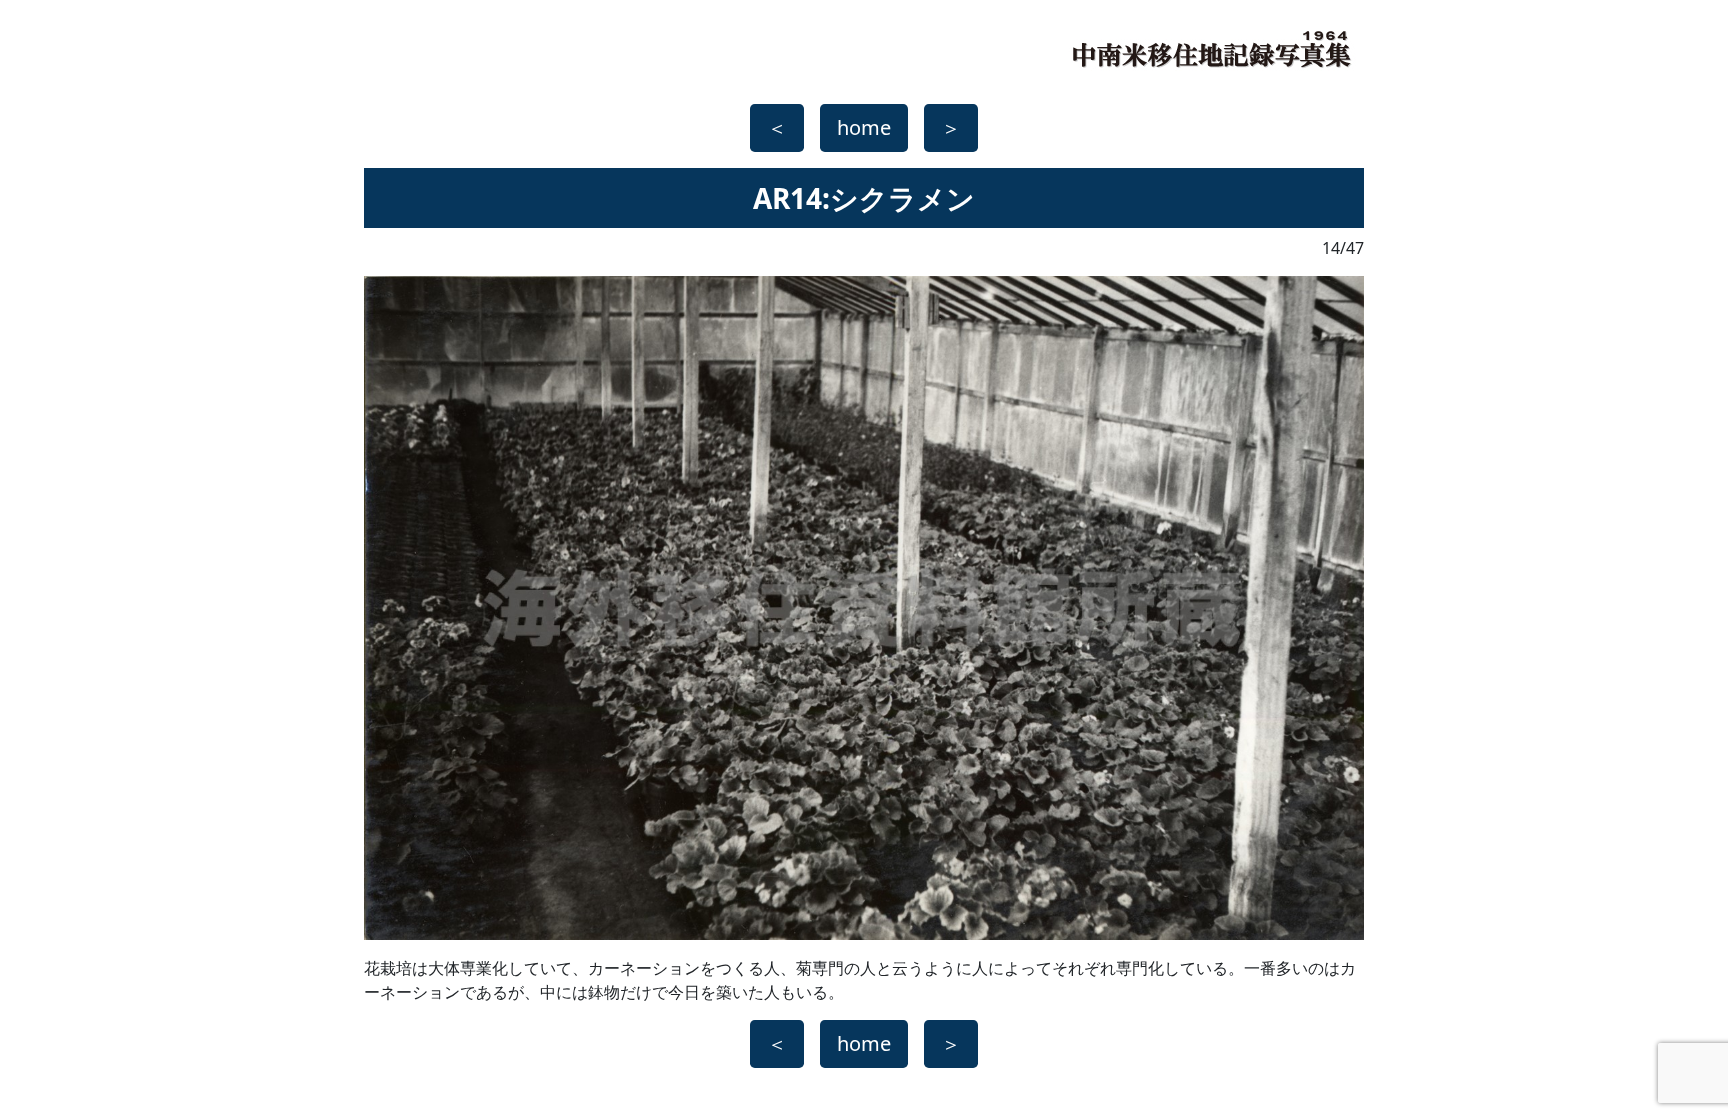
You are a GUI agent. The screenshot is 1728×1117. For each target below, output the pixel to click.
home (864, 127)
